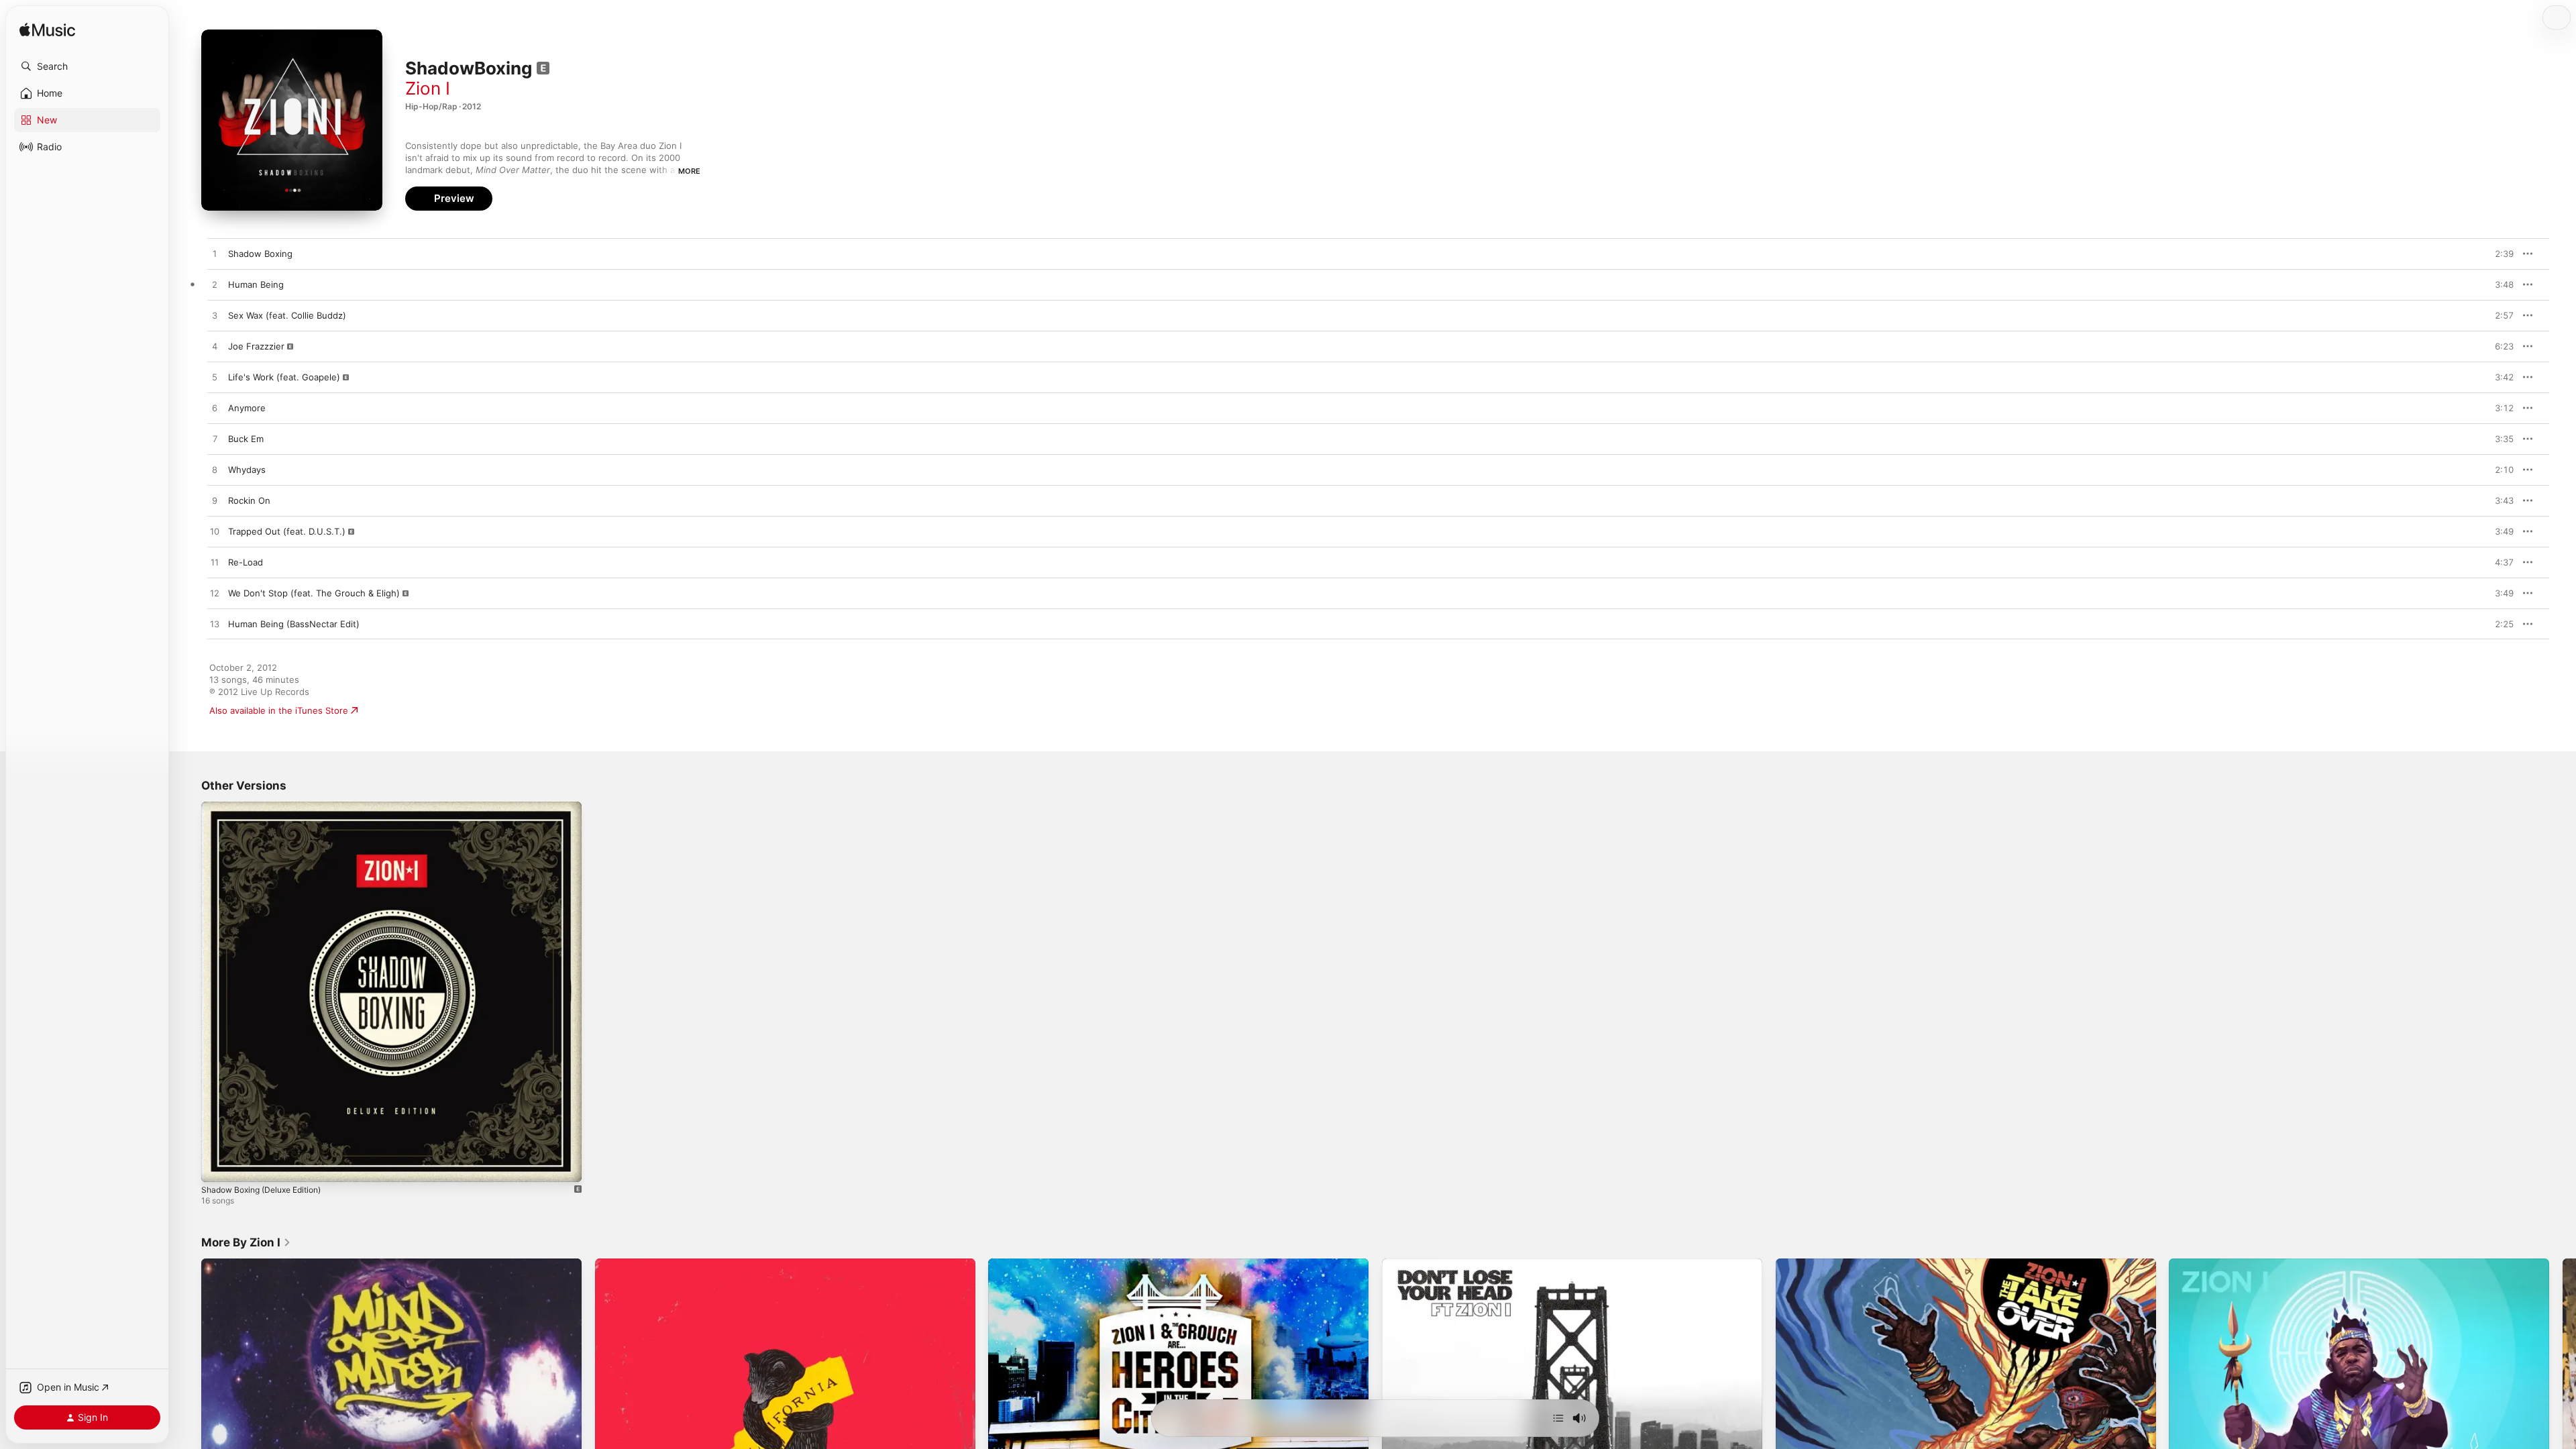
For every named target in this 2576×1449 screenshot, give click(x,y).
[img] (47, 31)
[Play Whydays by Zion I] (215, 470)
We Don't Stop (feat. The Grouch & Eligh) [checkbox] (314, 593)
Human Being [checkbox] (256, 284)
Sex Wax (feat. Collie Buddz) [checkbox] (287, 315)
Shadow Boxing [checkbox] (260, 254)
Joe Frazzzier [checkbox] (256, 346)
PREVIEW (2499, 254)
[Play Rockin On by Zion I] (215, 501)
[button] (87, 66)
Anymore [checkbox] (247, 408)
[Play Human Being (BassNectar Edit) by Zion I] (215, 625)
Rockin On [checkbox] (249, 500)
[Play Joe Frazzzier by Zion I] (215, 347)
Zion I (428, 88)
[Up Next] (1558, 1418)
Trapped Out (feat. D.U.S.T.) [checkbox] (287, 531)
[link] (246, 1242)
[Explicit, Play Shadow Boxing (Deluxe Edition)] (218, 1165)
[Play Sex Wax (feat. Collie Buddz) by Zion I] (215, 316)
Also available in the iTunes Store (279, 710)
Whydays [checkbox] (247, 470)
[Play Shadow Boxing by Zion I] (215, 254)
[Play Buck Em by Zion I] (215, 439)
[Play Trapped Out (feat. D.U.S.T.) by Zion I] (215, 532)
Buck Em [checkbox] (246, 439)
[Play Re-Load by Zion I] (215, 563)
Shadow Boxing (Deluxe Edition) (268, 807)
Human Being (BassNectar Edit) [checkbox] (294, 624)
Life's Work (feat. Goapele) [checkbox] (284, 377)
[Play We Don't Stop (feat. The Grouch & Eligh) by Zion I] (215, 594)
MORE (689, 171)
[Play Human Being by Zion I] (215, 285)
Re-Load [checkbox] (246, 562)
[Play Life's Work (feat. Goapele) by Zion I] (215, 378)
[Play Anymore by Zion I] (215, 409)
